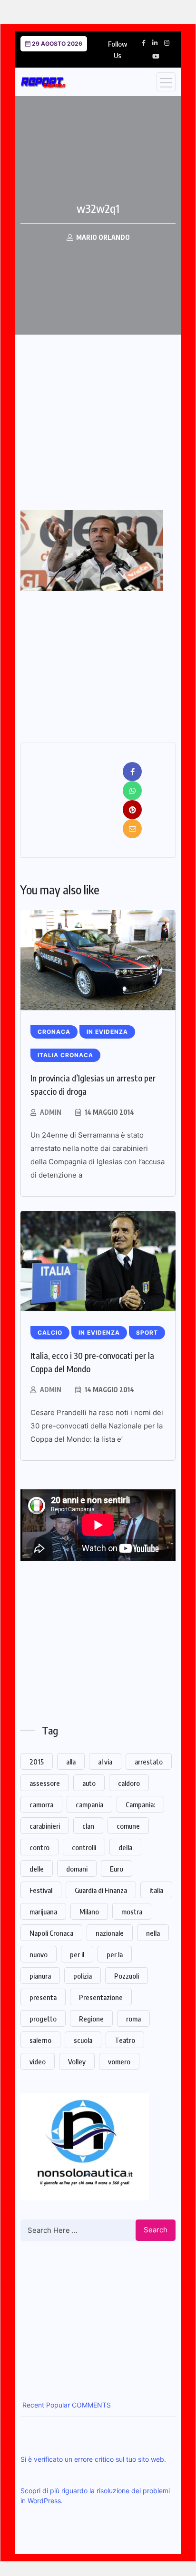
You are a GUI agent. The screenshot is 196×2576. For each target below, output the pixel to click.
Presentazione (101, 1997)
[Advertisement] (100, 439)
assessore (45, 1783)
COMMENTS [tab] (90, 2405)
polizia (83, 1976)
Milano (89, 1912)
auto (89, 1783)
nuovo (39, 1954)
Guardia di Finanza (101, 1890)
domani (77, 1869)
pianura (40, 1976)
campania (89, 1804)
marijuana (43, 1912)
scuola (83, 2040)
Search (156, 2230)
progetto (43, 2019)
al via (105, 1762)
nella (153, 1933)
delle (37, 1869)
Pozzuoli (127, 1976)
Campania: (140, 1804)
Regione (91, 2019)
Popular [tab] (57, 2405)
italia (156, 1890)
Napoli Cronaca (51, 1933)
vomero (119, 2061)
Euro (117, 1869)
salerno (40, 2040)
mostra (132, 1912)
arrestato (149, 1762)
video (38, 2061)
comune (128, 1826)
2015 (37, 1762)
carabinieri (45, 1826)
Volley (77, 2061)
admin (51, 1112)
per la (115, 1954)
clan (88, 1826)
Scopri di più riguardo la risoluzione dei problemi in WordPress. (95, 2496)
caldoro (129, 1783)
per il (77, 1954)
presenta (43, 1997)
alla (71, 1762)
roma (133, 2019)
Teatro (125, 2040)
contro (39, 1847)
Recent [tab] (32, 2405)
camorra (41, 1804)
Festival (41, 1890)
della (125, 1847)
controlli (84, 1847)
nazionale (110, 1933)
